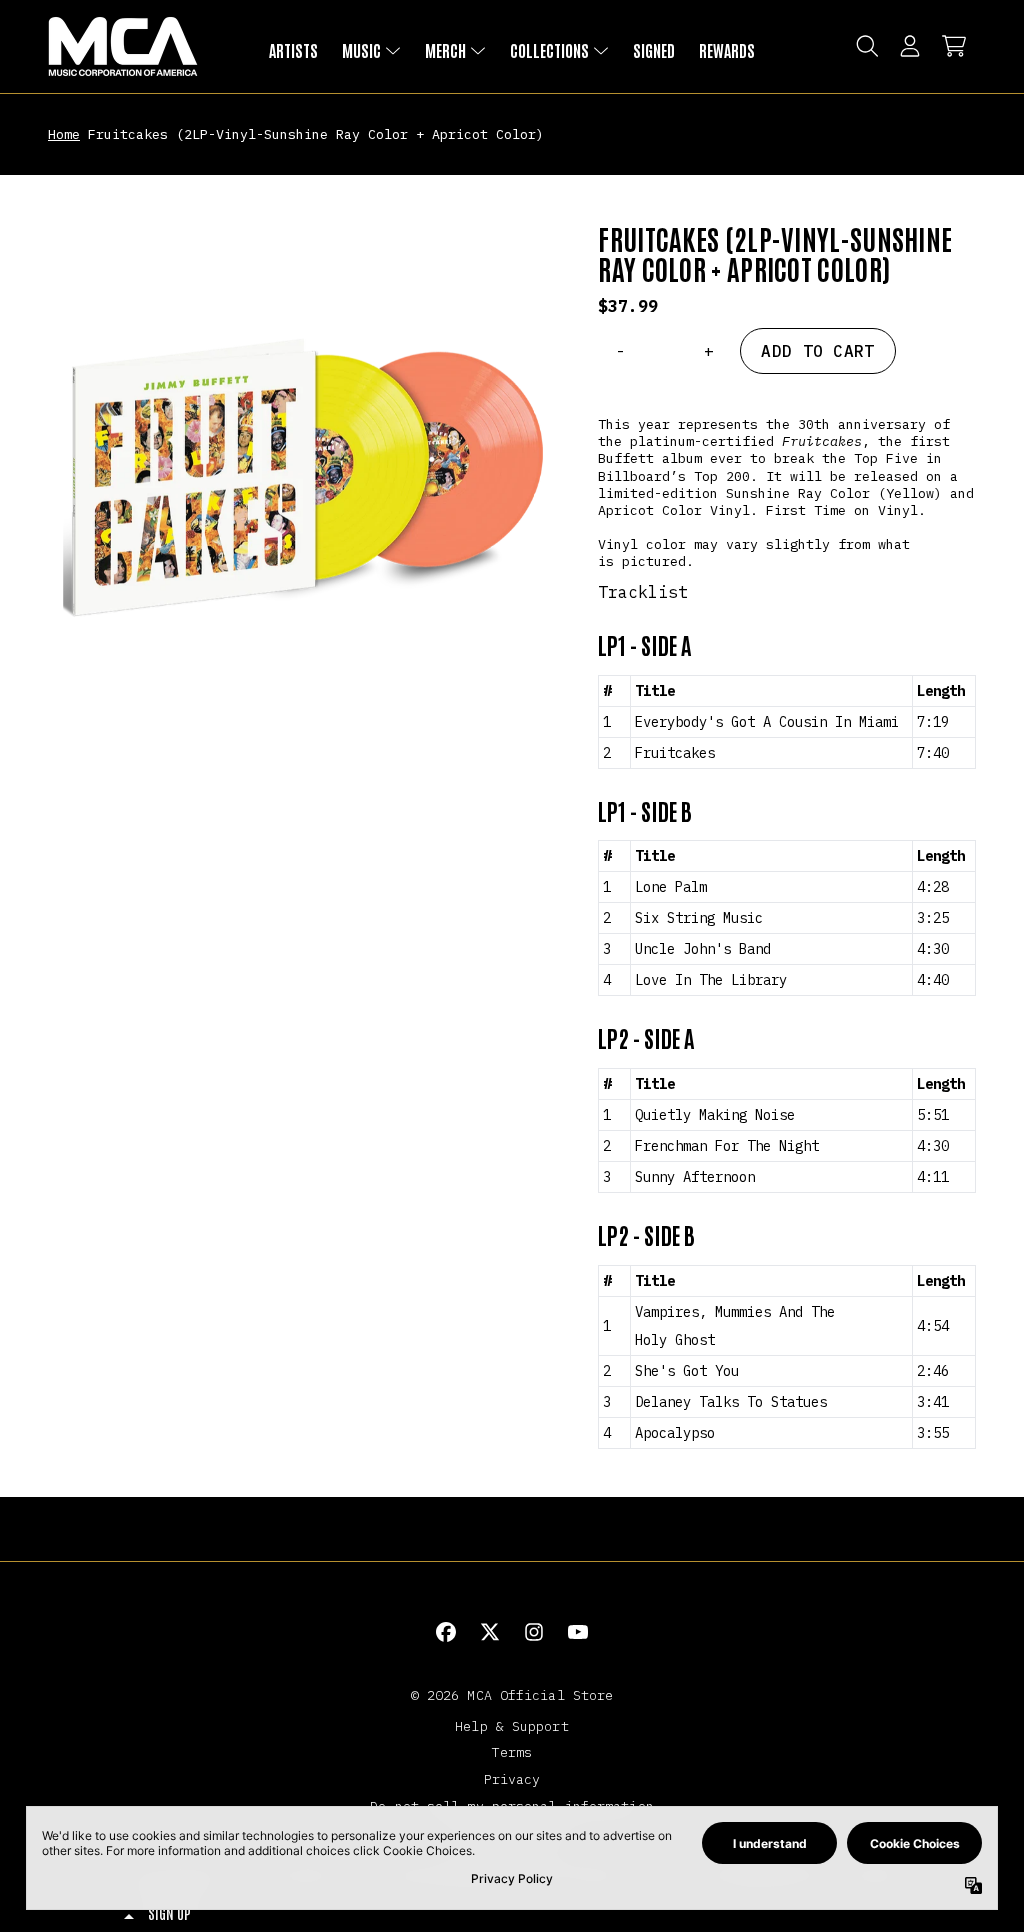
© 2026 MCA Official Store (512, 1695)
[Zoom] (303, 478)
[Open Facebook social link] (446, 1632)
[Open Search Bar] (866, 46)
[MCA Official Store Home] (123, 46)
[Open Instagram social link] (534, 1632)
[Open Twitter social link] (490, 1632)
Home (64, 134)
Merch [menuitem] (445, 50)
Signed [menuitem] (654, 50)
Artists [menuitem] (293, 50)
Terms (512, 1752)
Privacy (512, 1779)
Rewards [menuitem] (727, 50)
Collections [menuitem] (549, 50)
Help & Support (511, 1726)
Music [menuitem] (361, 50)
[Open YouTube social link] (578, 1632)
